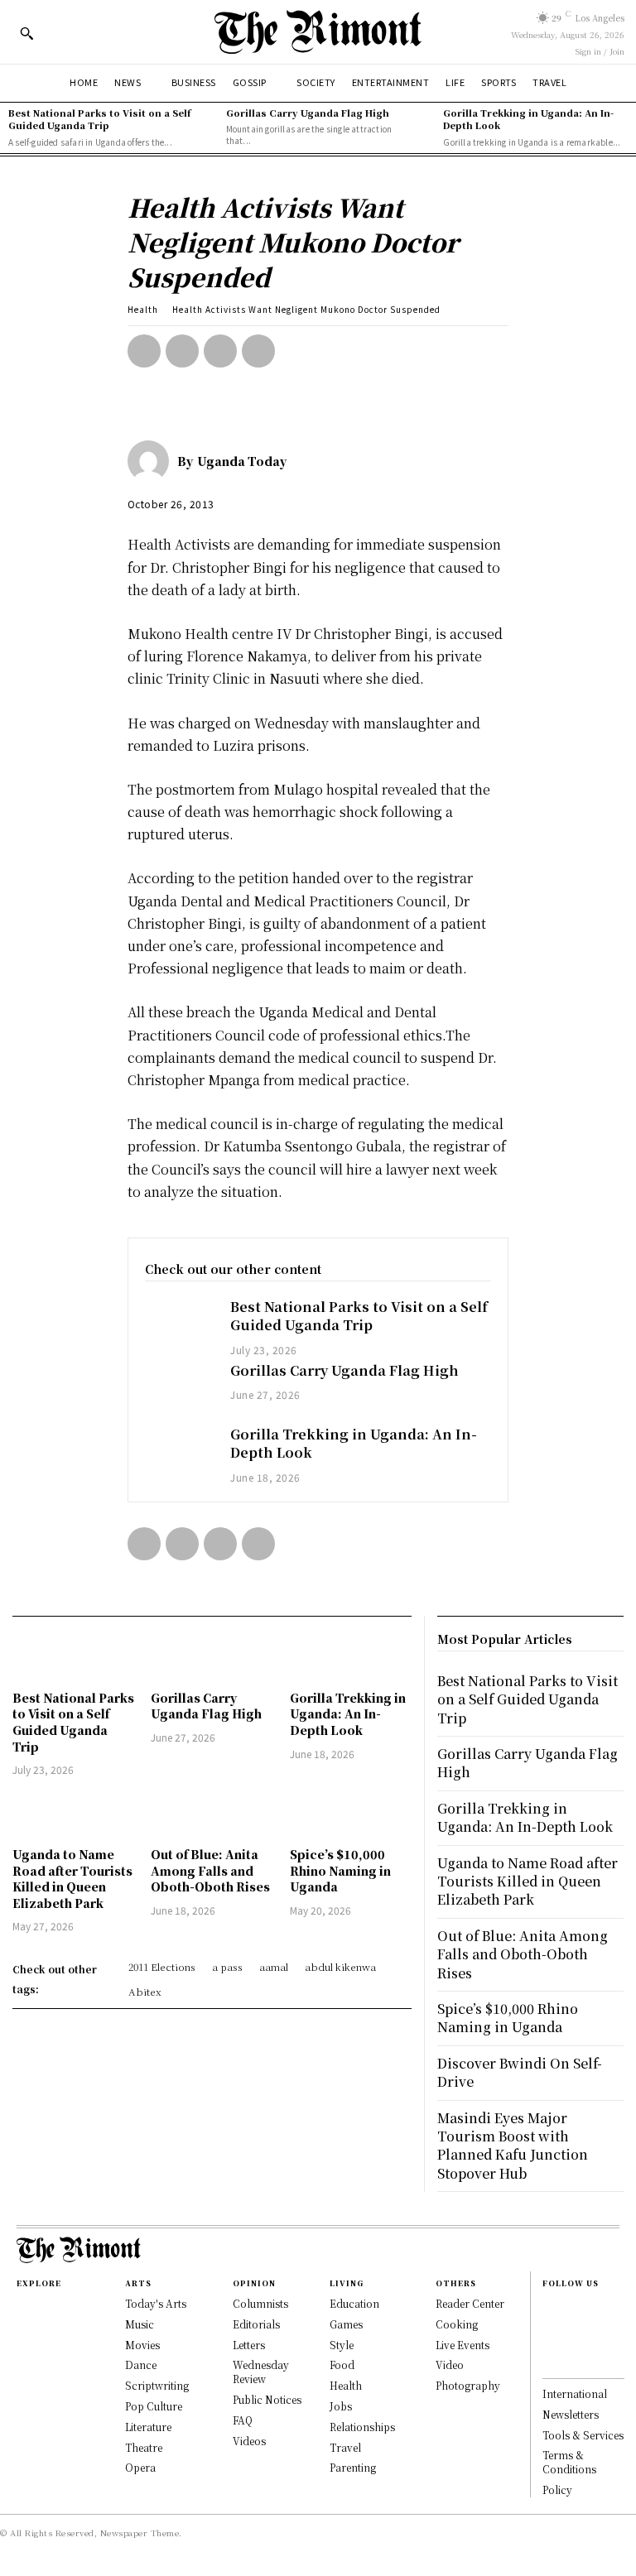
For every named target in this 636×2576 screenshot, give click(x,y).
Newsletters (571, 2414)
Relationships (362, 2427)
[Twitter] (182, 351)
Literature (148, 2427)
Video (450, 2365)
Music (140, 2324)
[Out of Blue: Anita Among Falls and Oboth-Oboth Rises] (212, 1814)
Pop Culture (154, 2406)
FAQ (243, 2420)
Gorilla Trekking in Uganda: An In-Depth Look (528, 119)
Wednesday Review (261, 2372)
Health (143, 309)
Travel (345, 2447)
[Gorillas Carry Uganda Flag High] (180, 1389)
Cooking (457, 2324)
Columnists (260, 2303)
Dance (141, 2365)
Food (342, 2365)
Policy (557, 2489)
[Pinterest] (220, 351)
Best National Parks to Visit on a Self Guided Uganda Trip (99, 119)
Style (342, 2345)
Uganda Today (242, 461)
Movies (142, 2345)
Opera (140, 2467)
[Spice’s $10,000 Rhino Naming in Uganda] (351, 1814)
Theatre (144, 2447)
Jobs (341, 2406)
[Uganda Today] (152, 461)
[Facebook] (144, 351)
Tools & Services (583, 2435)
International (575, 2393)
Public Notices (267, 2399)
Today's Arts (156, 2303)
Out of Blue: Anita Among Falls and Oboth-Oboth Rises (210, 1870)
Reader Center (470, 2303)
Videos (249, 2441)
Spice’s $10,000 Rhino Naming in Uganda (340, 1870)
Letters (249, 2345)
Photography (468, 2385)
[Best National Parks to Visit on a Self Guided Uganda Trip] (180, 1326)
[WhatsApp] (258, 351)
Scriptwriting (157, 2385)
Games (346, 2324)
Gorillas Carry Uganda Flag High (308, 113)
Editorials (256, 2324)
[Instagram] (551, 2325)
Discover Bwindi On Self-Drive (520, 2072)
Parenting (353, 2467)
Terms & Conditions (569, 2462)
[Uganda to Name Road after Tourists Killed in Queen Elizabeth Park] (73, 1814)
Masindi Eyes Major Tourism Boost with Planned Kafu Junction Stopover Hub (513, 2146)
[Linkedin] (551, 2343)
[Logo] (318, 32)
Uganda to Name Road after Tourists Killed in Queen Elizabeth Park (72, 1879)
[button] (26, 33)
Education (354, 2303)
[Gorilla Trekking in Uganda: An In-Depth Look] (180, 1453)
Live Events (463, 2345)
